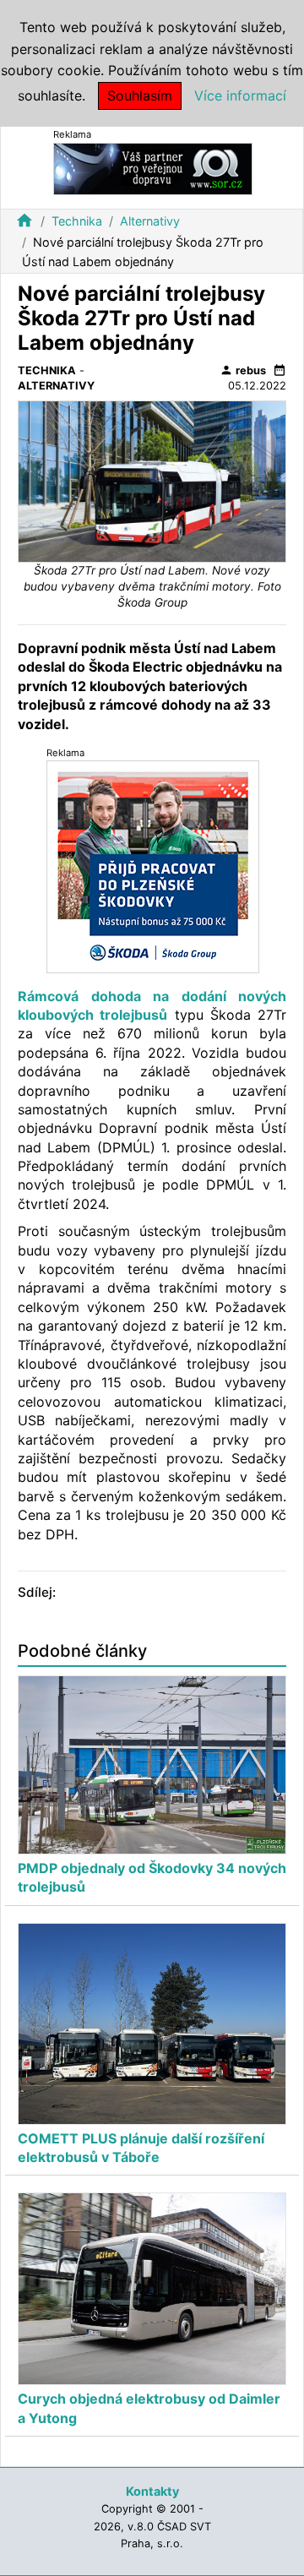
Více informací (240, 95)
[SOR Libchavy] (153, 168)
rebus (243, 370)
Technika (77, 221)
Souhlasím (140, 95)
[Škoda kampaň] (153, 866)
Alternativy (150, 221)
